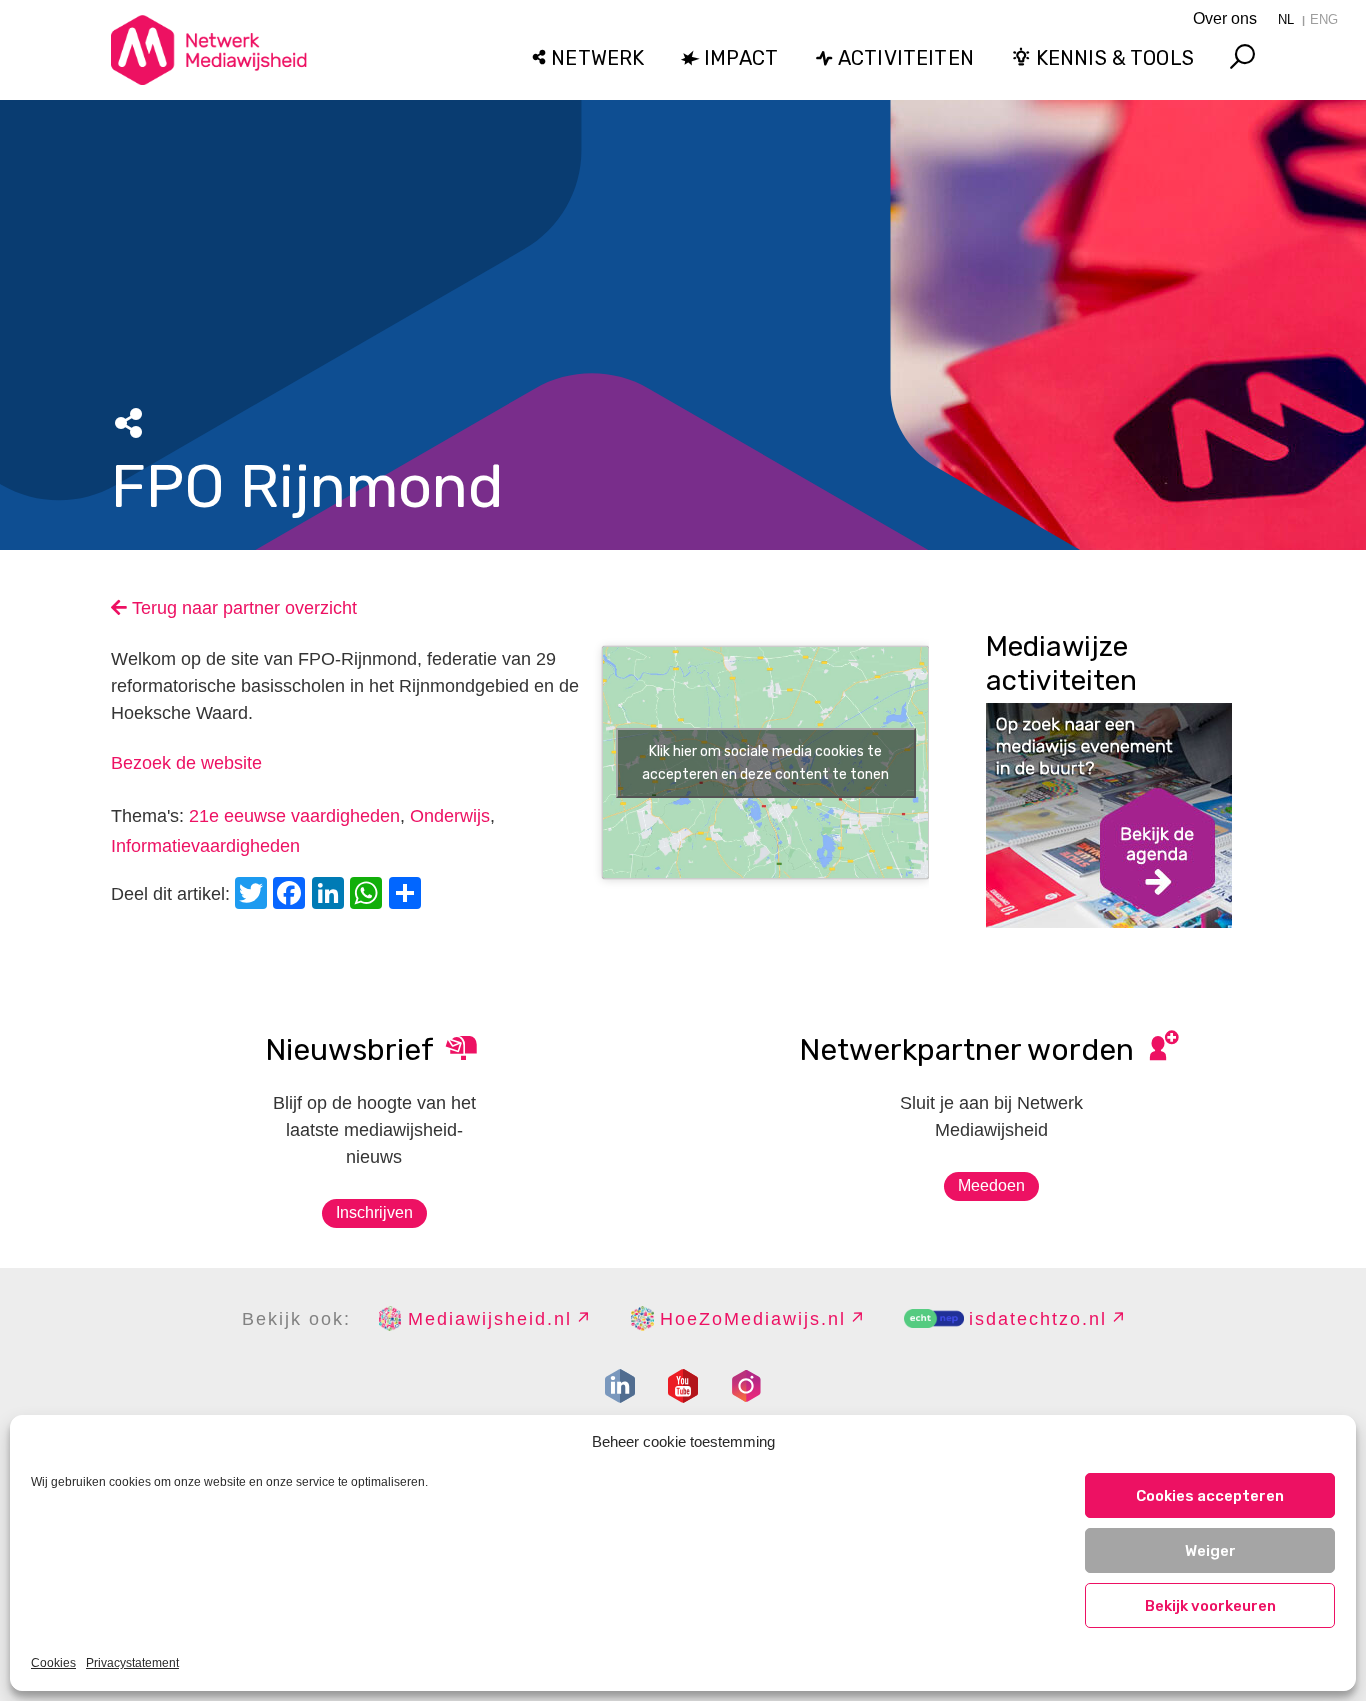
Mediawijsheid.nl (490, 1319)
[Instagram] (746, 1386)
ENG (1324, 19)
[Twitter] (254, 895)
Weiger (1210, 1551)
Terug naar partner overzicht (242, 608)
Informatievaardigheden (205, 846)
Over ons (1225, 18)
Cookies (53, 1663)
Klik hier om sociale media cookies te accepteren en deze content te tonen (765, 763)
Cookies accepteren (1210, 1496)
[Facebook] (292, 895)
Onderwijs (450, 816)
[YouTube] (683, 1386)
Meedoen (991, 1185)
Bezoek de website (186, 763)
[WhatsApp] (369, 895)
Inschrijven (374, 1212)
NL (1286, 19)
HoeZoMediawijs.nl (753, 1319)
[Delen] (408, 895)
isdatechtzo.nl (1038, 1319)
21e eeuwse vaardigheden (294, 816)
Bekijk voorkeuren (1210, 1606)
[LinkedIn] (331, 895)
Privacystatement (132, 1663)
